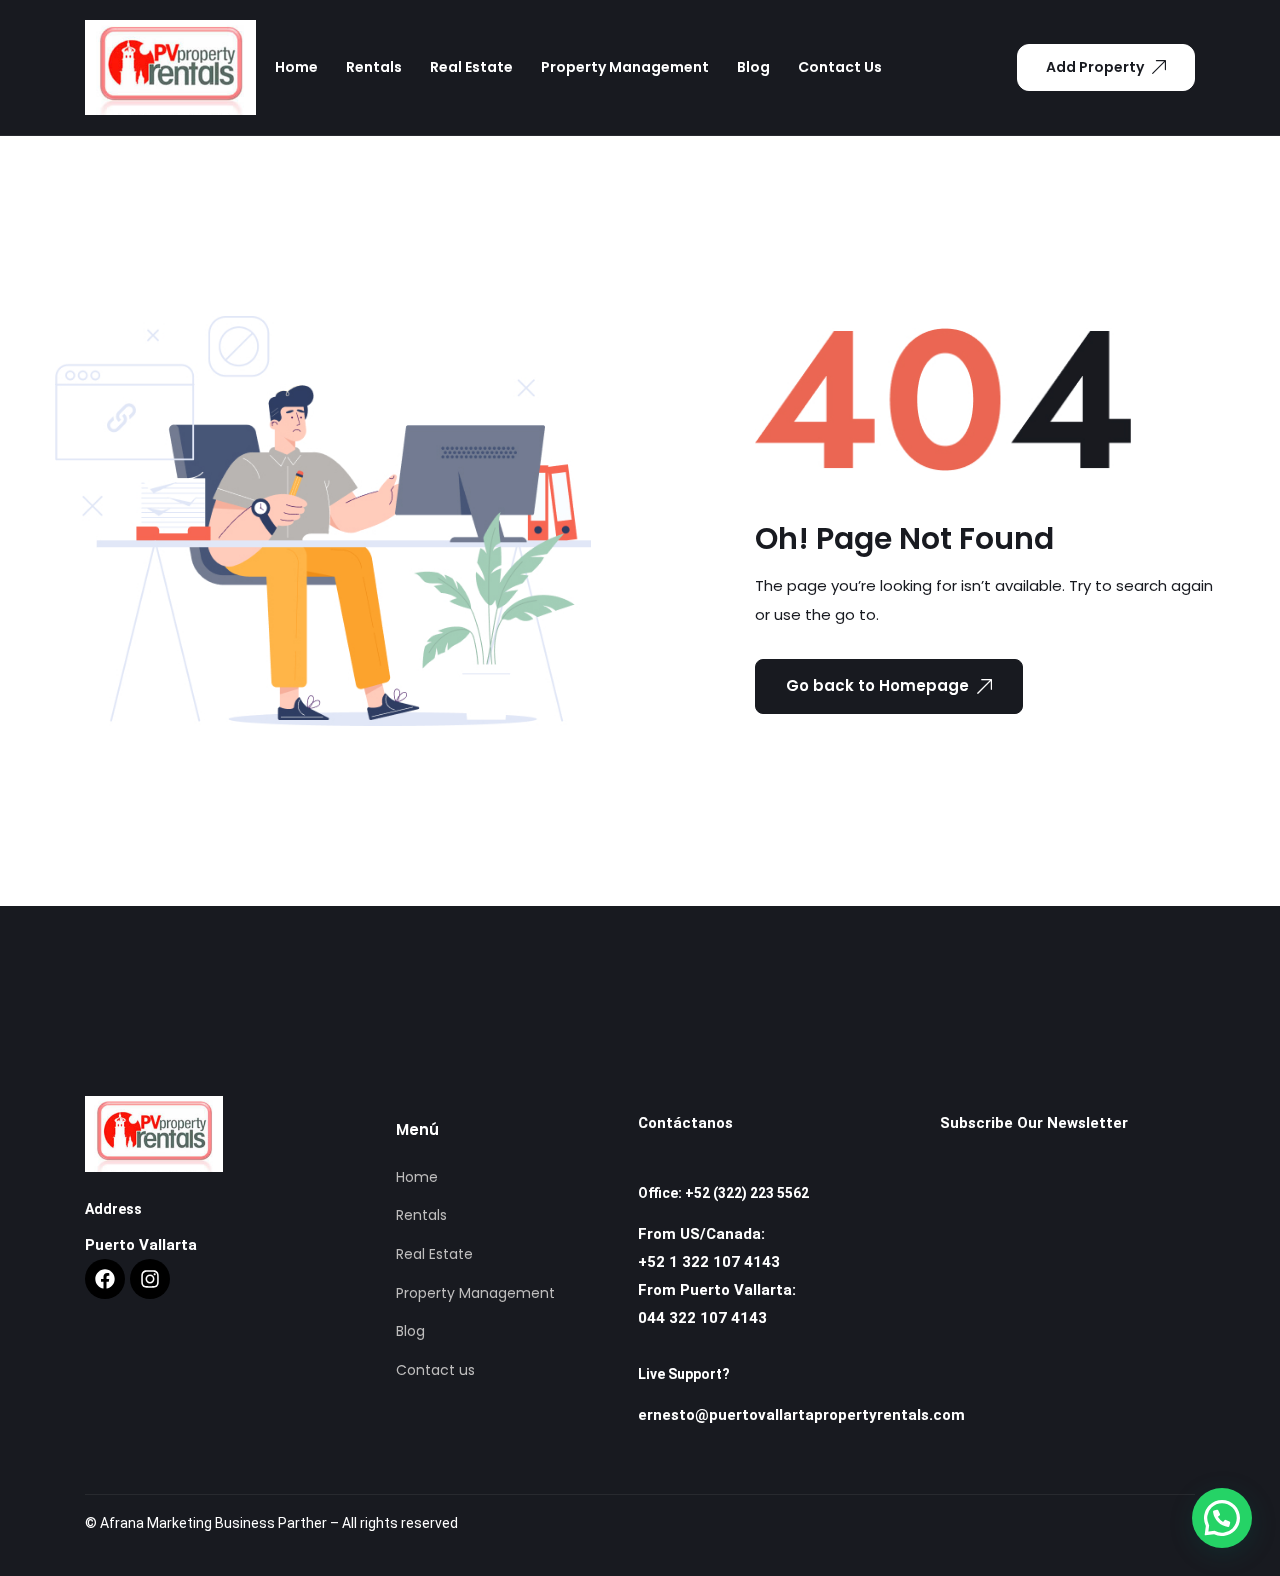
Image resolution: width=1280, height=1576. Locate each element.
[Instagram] (150, 1279)
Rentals (374, 67)
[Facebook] (105, 1279)
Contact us (840, 67)
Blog (753, 67)
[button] (1222, 1518)
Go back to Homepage (877, 685)
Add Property (1095, 67)
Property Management (625, 67)
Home (296, 67)
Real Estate (471, 67)
